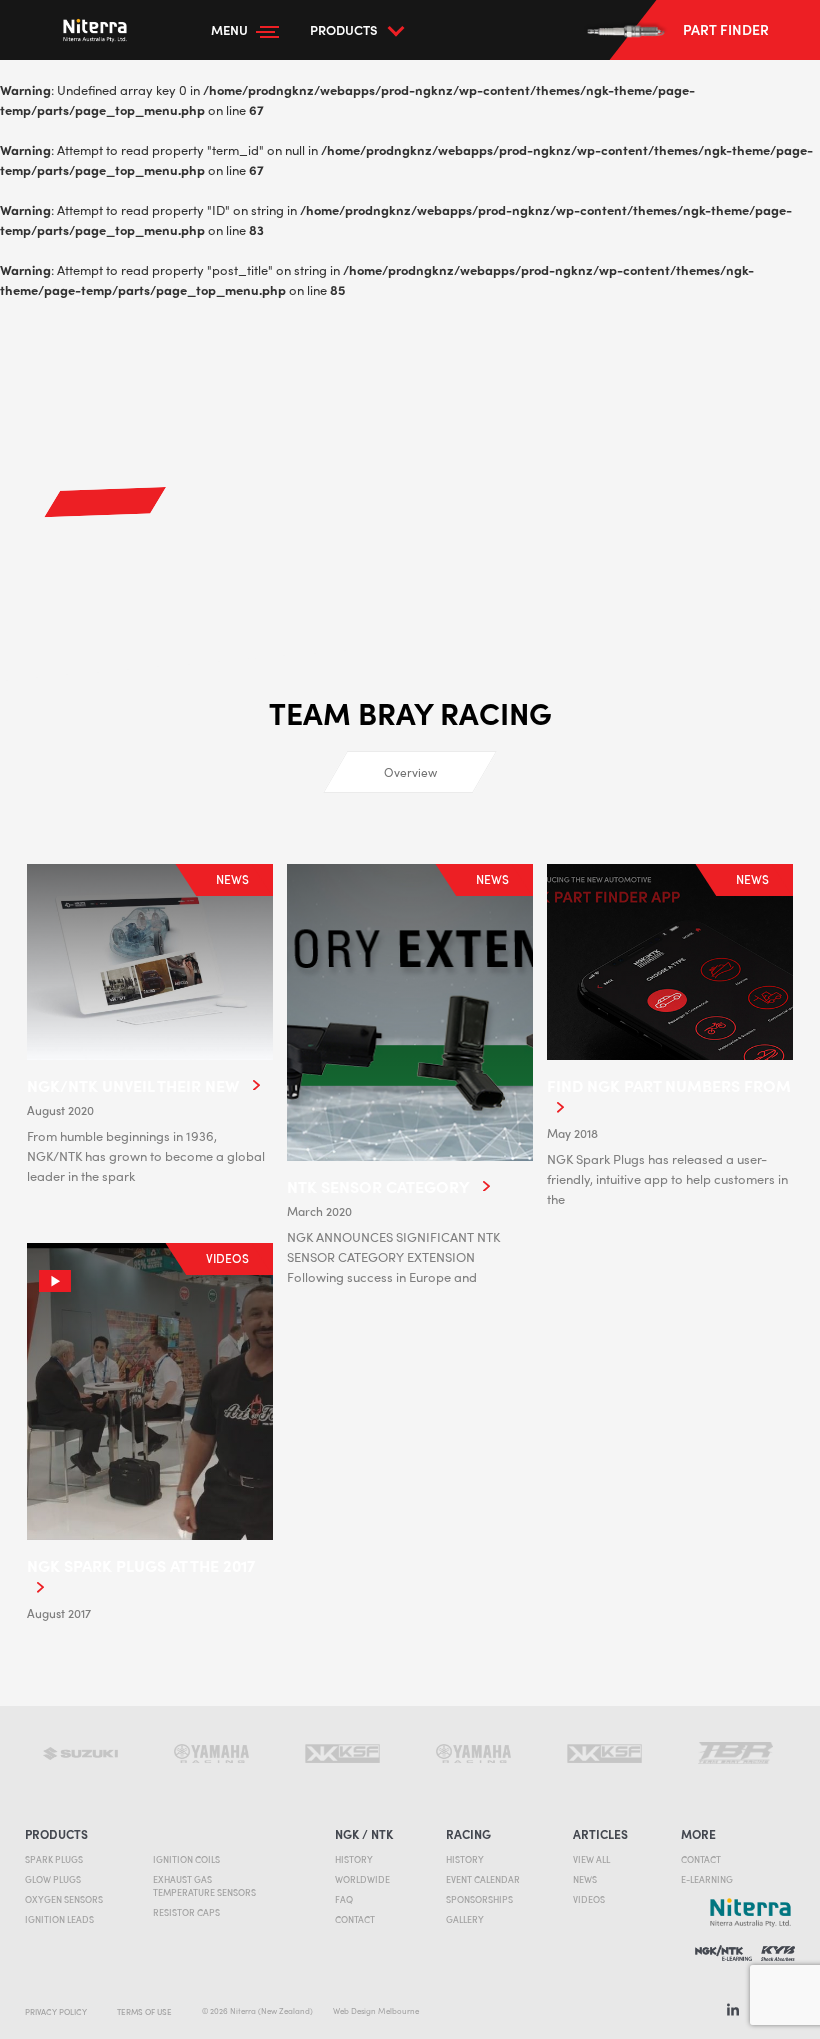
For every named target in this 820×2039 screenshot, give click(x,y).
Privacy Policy (56, 2011)
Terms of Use (144, 2011)
